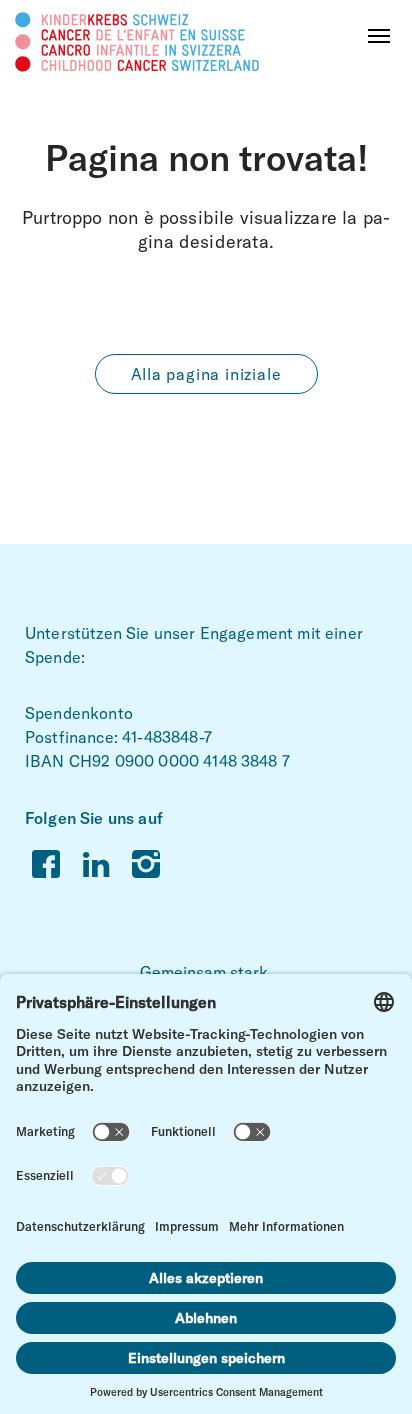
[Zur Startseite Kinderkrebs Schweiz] (137, 40)
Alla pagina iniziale (206, 374)
